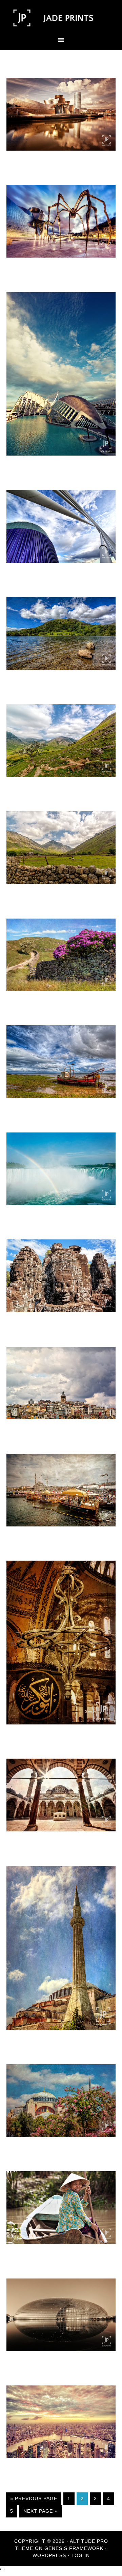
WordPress (49, 2555)
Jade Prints (61, 18)
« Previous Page (34, 2498)
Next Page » (40, 2511)
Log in (81, 2555)
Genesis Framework (74, 2548)
